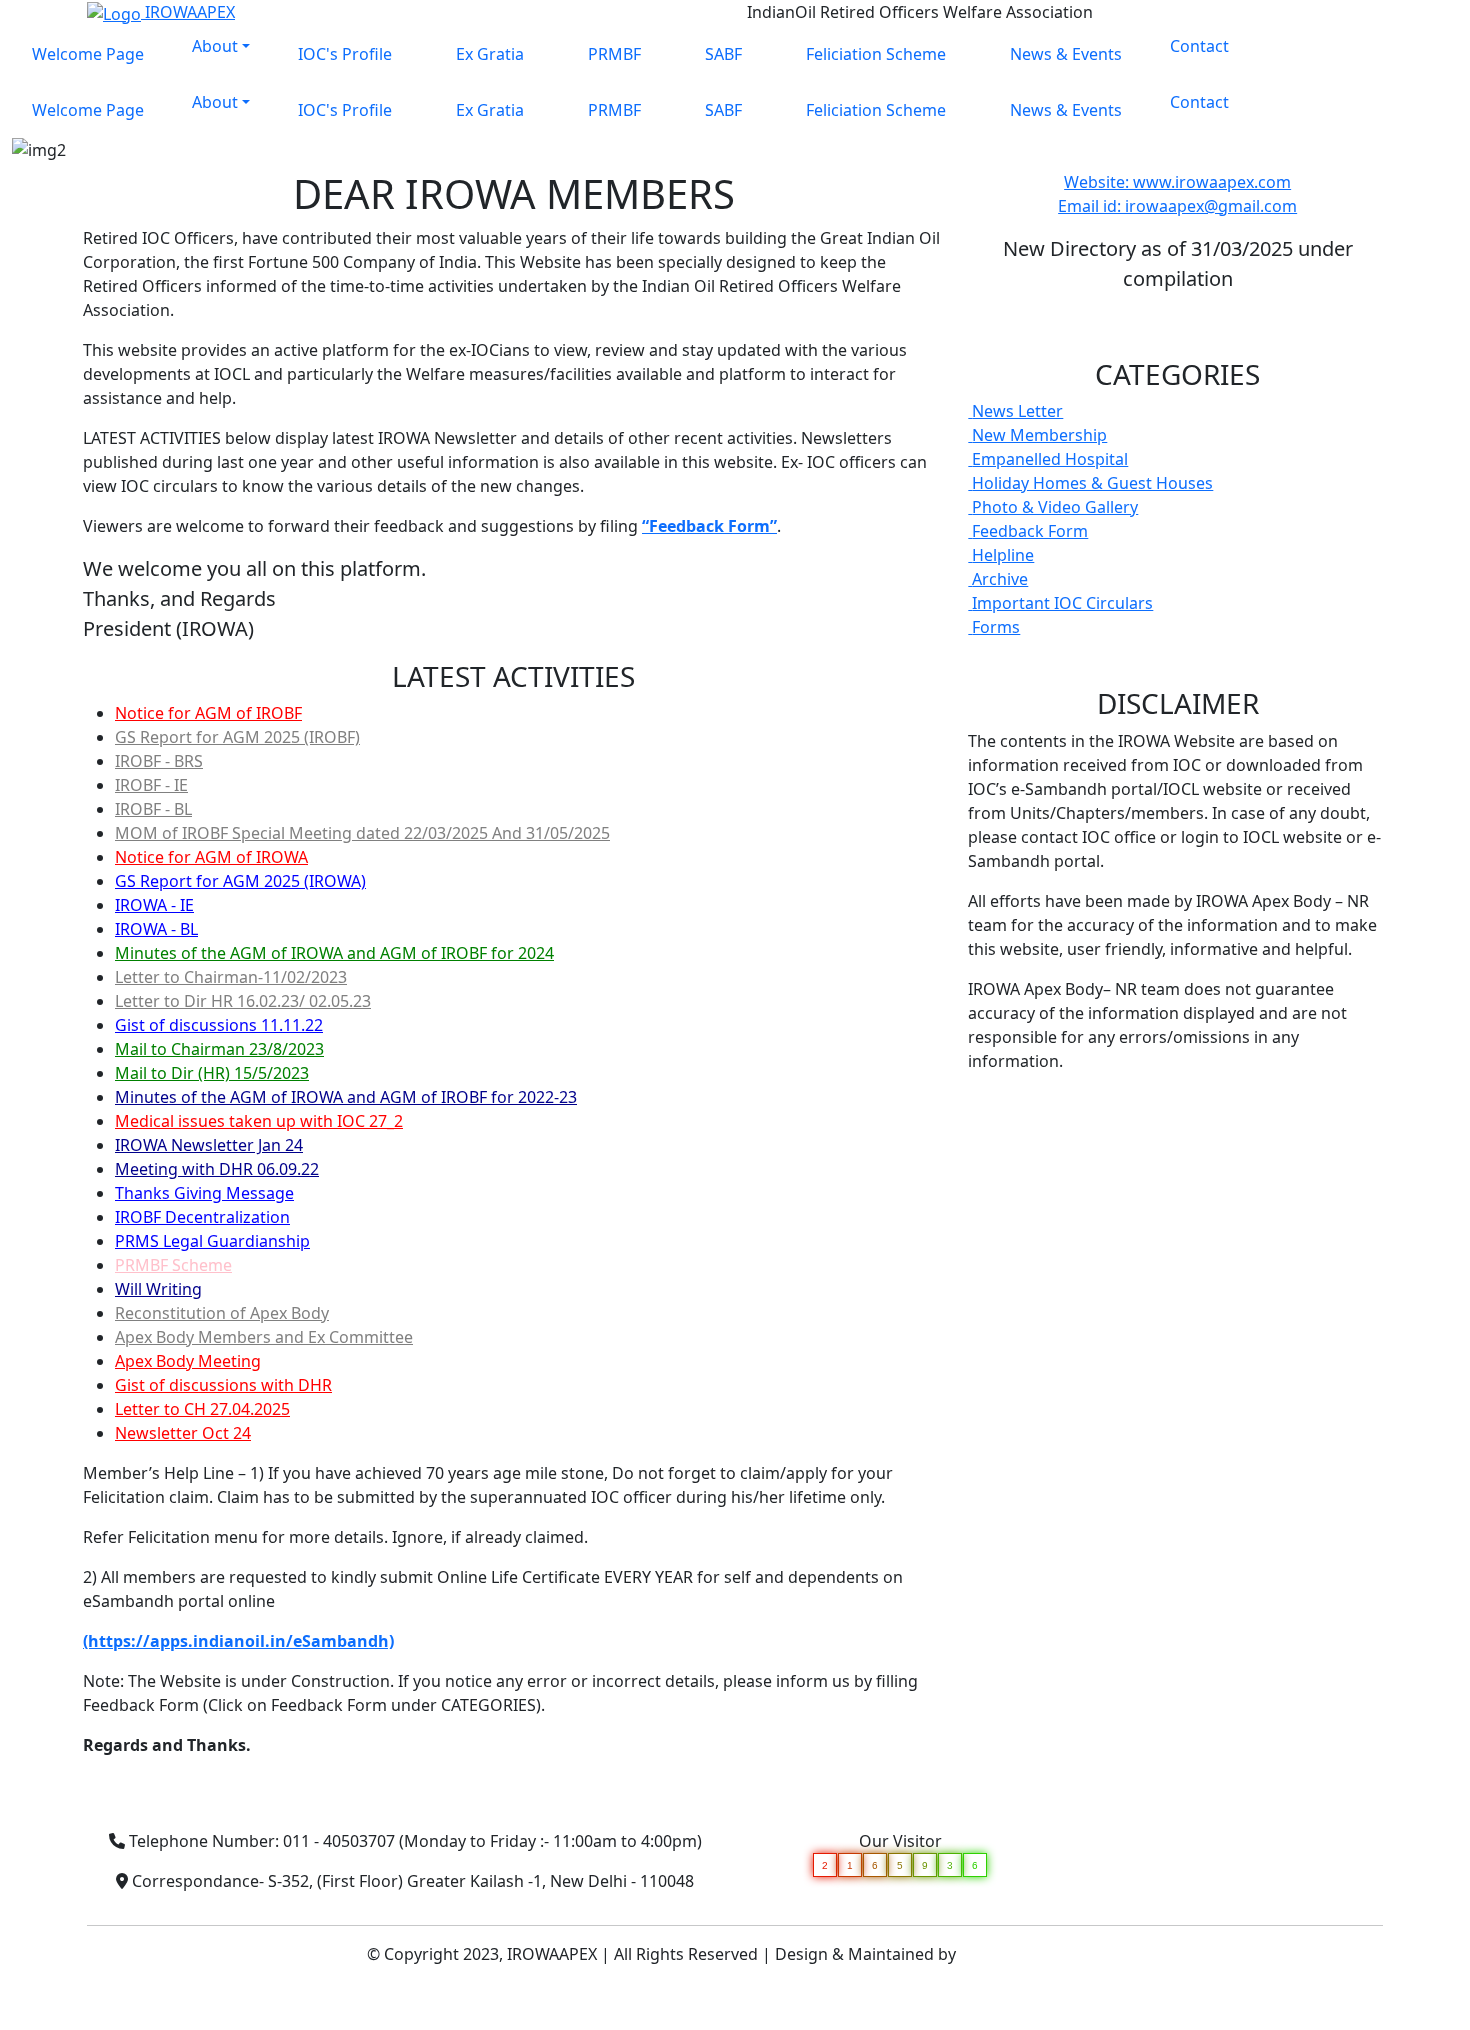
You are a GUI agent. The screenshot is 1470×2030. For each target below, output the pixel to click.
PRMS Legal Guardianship (212, 1241)
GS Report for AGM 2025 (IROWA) (240, 881)
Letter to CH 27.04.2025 (202, 1409)
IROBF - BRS (159, 761)
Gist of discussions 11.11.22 (219, 1025)
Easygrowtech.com (1032, 1954)
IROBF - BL (153, 809)
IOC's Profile (345, 54)
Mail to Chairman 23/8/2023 (219, 1049)
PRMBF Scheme (173, 1265)
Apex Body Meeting (188, 1361)
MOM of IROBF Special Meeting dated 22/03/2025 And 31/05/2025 (362, 833)
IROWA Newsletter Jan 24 (209, 1145)
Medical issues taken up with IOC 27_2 (259, 1121)
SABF (723, 54)
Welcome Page (88, 54)
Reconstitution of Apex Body (222, 1313)
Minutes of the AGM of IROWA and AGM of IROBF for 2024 (334, 953)
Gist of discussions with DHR (223, 1385)
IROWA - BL (156, 929)
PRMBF (614, 54)
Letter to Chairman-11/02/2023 (231, 977)
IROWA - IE (154, 905)
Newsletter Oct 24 (183, 1433)
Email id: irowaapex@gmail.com (1177, 206)
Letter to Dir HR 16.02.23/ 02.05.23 (243, 1001)
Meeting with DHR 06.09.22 (217, 1169)
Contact (1199, 46)
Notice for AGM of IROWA (211, 857)
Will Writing (158, 1289)
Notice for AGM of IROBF (208, 713)
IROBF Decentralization (202, 1217)
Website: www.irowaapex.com (1177, 182)
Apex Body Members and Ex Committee (264, 1337)
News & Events (1066, 54)
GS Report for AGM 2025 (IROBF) (237, 737)
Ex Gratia (490, 54)
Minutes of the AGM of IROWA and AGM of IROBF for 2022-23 (346, 1097)
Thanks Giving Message (204, 1193)
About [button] (215, 46)
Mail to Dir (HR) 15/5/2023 (212, 1073)
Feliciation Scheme (876, 54)
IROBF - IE (151, 785)
